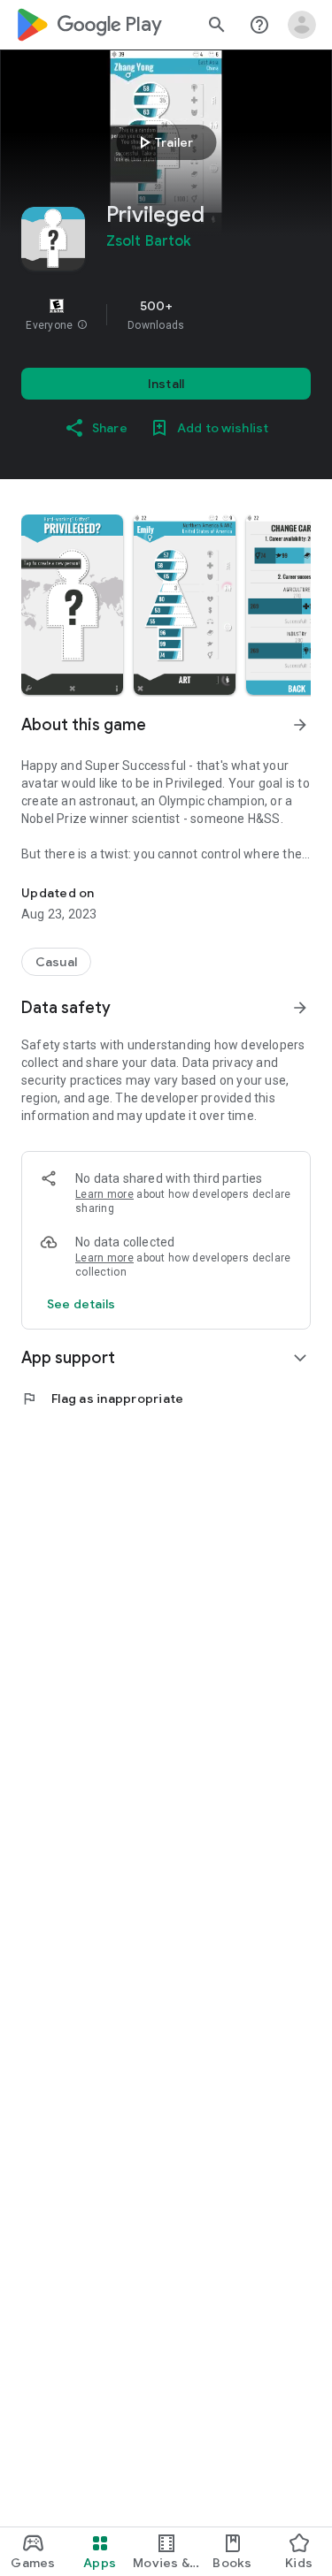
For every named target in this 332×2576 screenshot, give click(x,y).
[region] (166, 315)
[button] (82, 325)
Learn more (104, 1194)
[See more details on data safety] (81, 1304)
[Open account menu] (302, 25)
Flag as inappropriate (102, 1399)
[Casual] (56, 962)
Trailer (163, 142)
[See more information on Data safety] (300, 1008)
